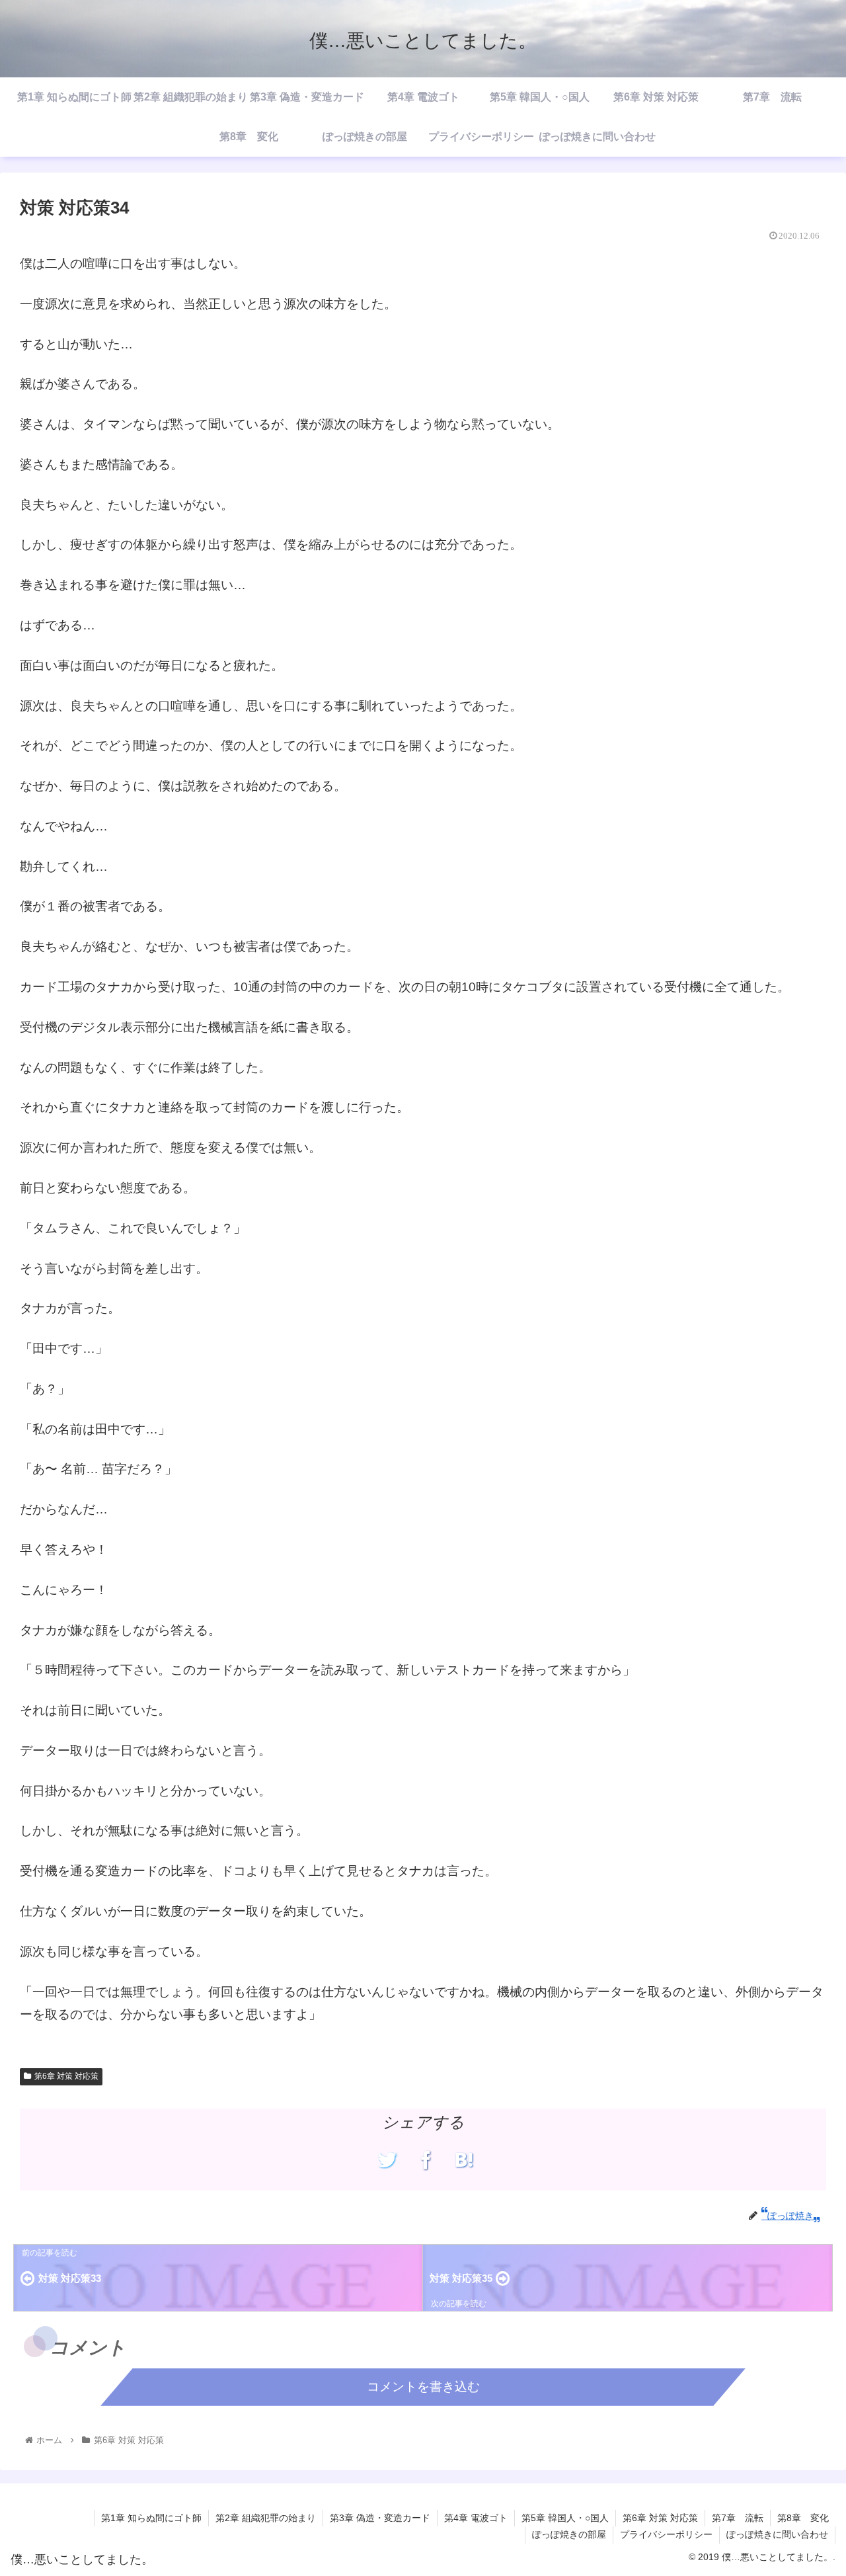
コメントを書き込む (423, 2387)
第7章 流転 (738, 2518)
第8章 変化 (803, 2518)
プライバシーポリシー (666, 2534)
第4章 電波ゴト (476, 2518)
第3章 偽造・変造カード (380, 2518)
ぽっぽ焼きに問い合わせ (777, 2534)
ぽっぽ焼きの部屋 (569, 2534)
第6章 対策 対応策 (66, 2076)
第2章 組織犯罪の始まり (266, 2518)
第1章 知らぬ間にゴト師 (151, 2518)
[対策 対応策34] (464, 2160)
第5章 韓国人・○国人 (565, 2518)
